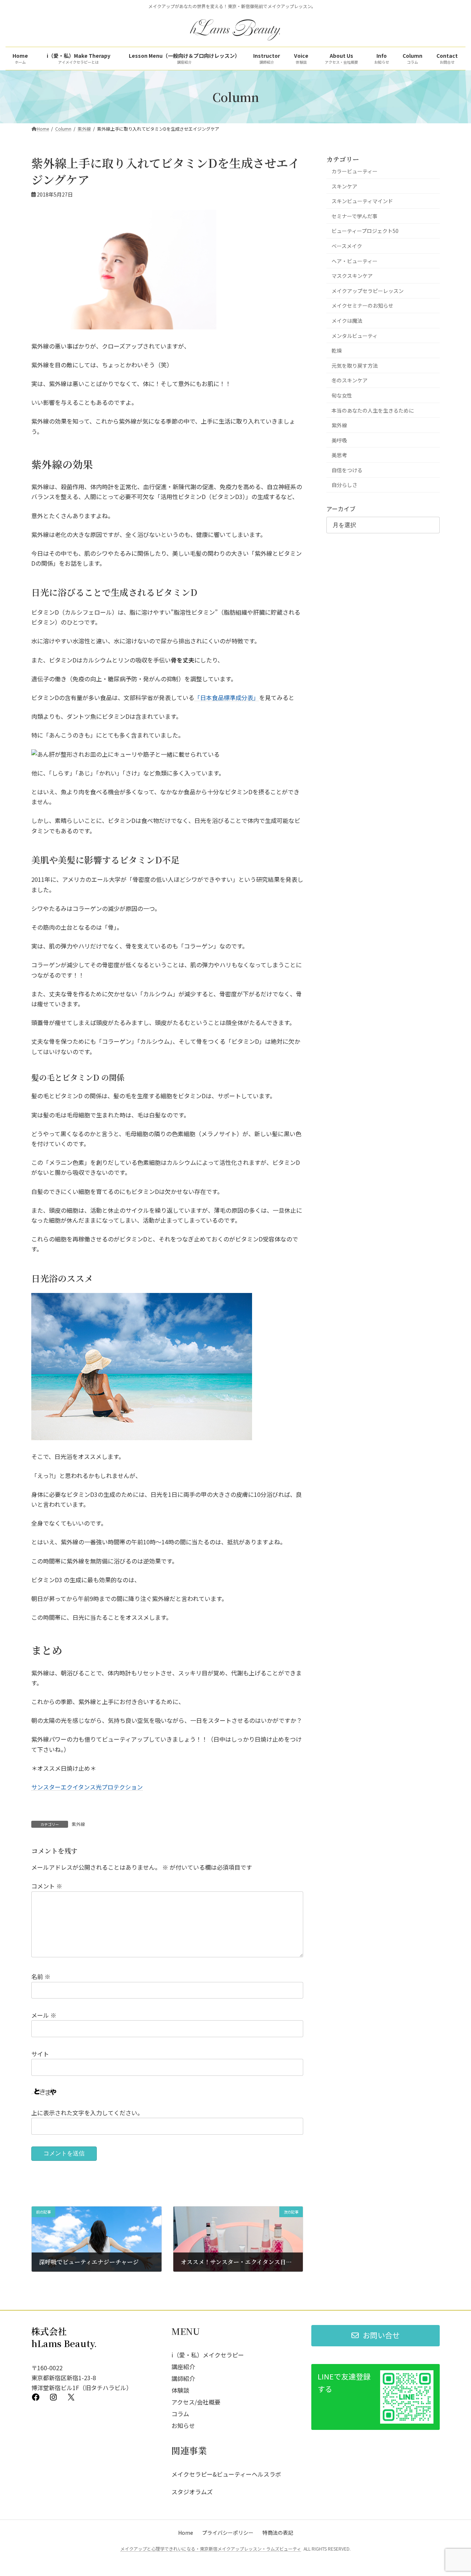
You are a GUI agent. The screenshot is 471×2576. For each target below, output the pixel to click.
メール (44, 2015)
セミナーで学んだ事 (355, 216)
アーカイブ (341, 509)
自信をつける (347, 470)
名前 (41, 1976)
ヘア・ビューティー (355, 261)
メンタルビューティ (355, 336)
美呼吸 (339, 440)
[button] (376, 2336)
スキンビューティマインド (362, 201)
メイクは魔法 (347, 321)
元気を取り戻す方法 (355, 365)
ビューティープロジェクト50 (365, 231)
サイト (40, 2054)
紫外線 (78, 1824)
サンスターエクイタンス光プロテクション (87, 1787)
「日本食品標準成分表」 (227, 697)
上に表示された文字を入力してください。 (87, 2113)
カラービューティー (355, 171)
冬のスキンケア (350, 380)
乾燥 (337, 350)
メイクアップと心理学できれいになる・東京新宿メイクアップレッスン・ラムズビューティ (211, 2549)
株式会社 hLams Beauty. (64, 2337)
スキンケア (344, 186)
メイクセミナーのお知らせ (362, 305)
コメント (47, 1886)
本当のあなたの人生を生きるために (373, 410)
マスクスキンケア (352, 276)
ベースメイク (347, 246)
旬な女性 (342, 395)
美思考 (339, 455)
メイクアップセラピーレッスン (368, 291)
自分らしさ (344, 485)
